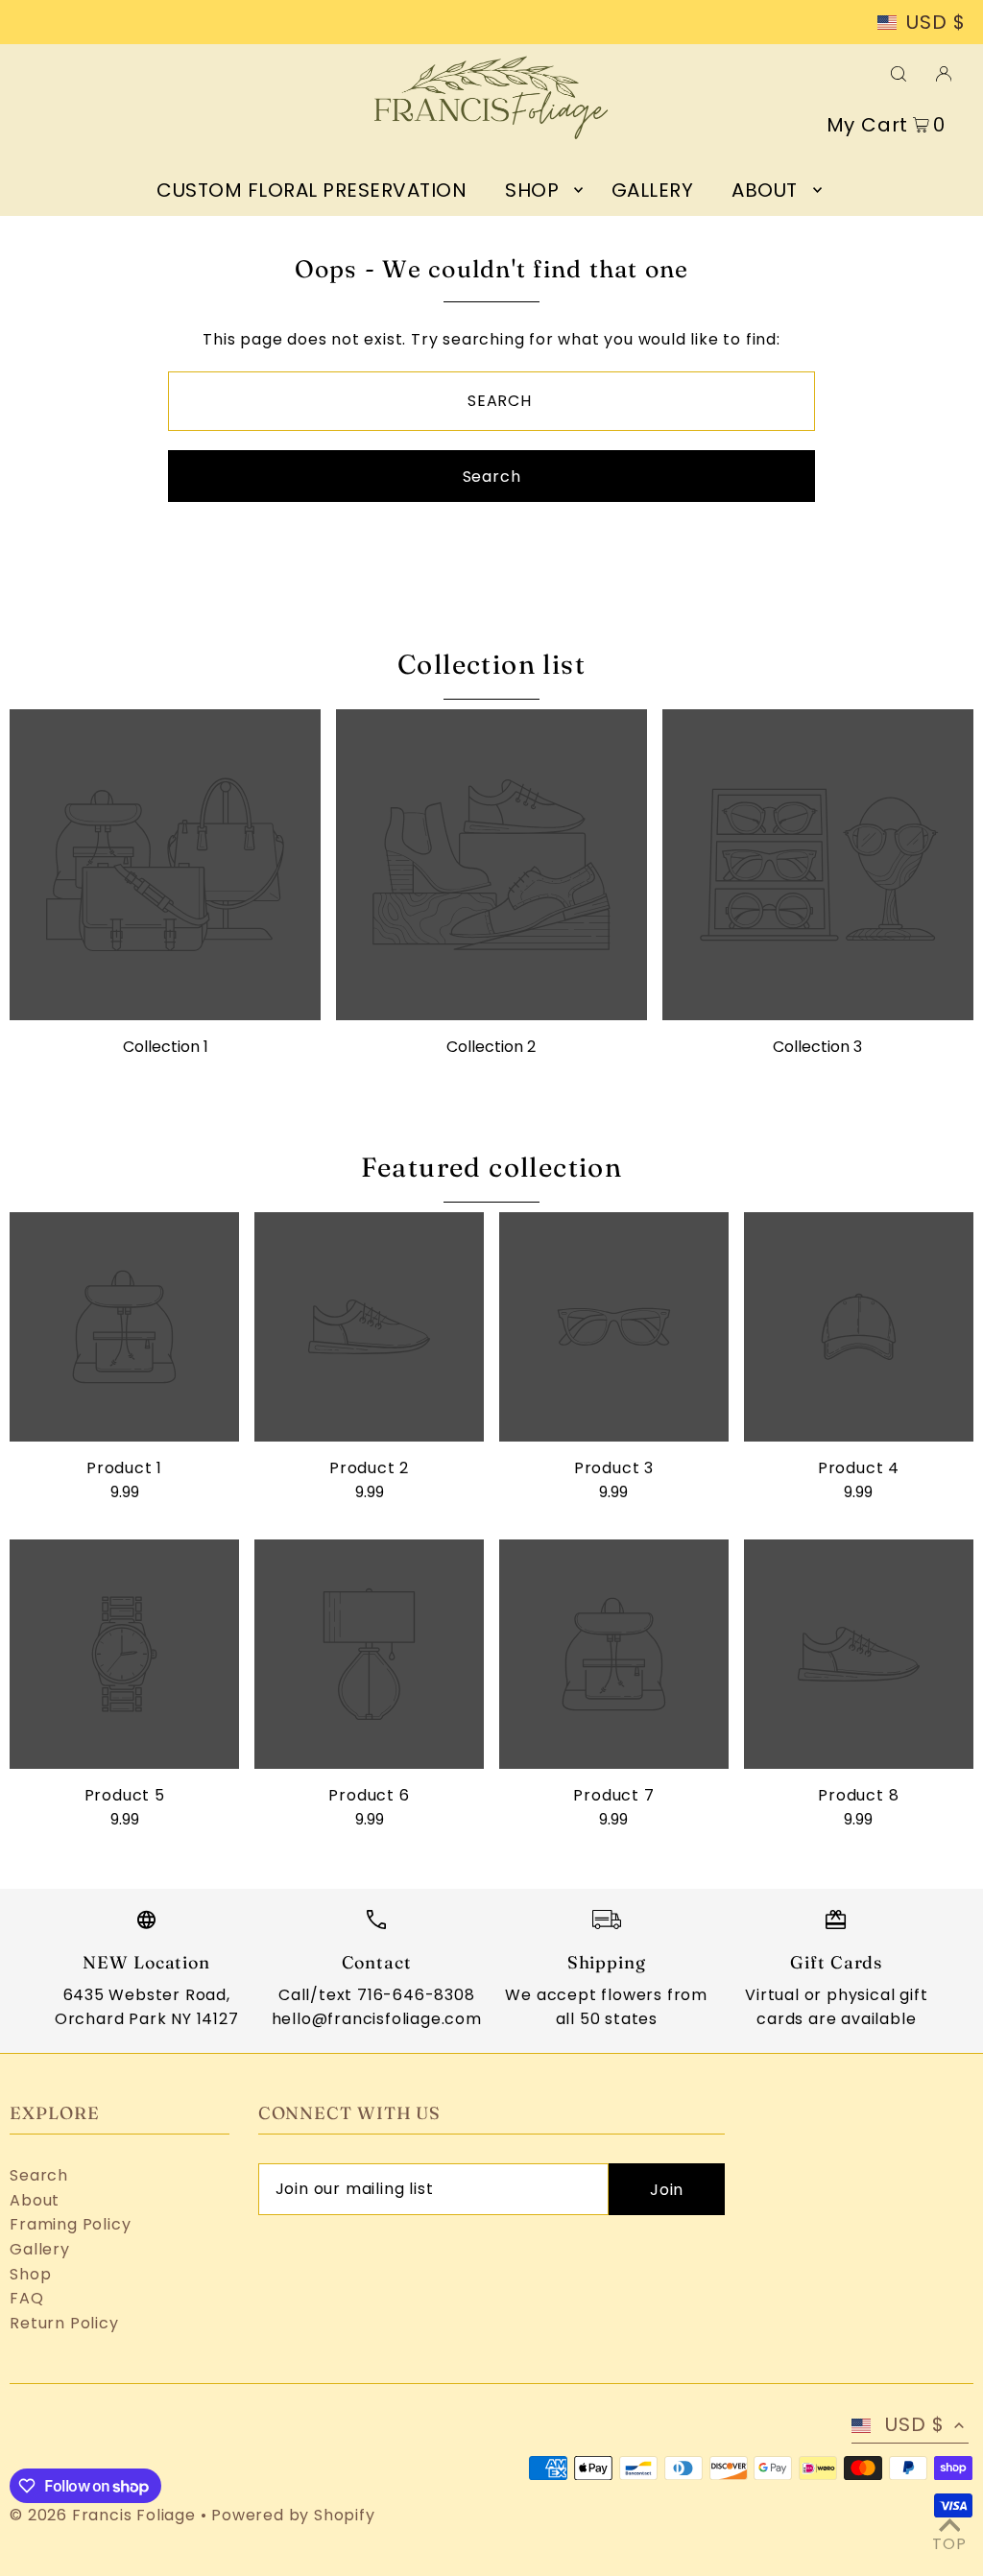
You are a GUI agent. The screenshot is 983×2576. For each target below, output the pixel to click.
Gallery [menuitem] (653, 190)
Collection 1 (166, 1047)
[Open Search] (899, 72)
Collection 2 (491, 1047)
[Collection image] (165, 865)
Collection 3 (817, 1047)
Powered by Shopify (293, 2515)
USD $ (936, 23)
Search (39, 2175)
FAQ (26, 2298)
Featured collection (492, 1167)
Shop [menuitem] (532, 190)
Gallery (40, 2249)
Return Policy (64, 2323)
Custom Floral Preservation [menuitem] (312, 190)
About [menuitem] (765, 190)
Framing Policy (70, 2224)
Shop (30, 2274)
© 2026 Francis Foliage (103, 2515)
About (35, 2200)
